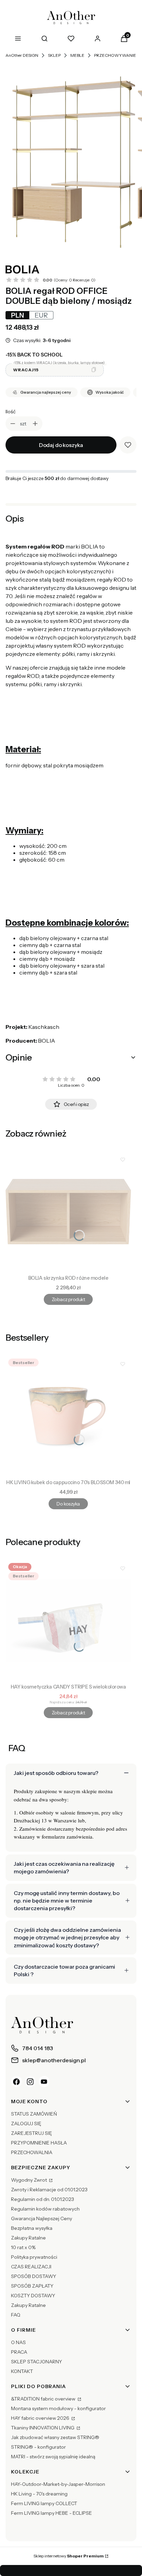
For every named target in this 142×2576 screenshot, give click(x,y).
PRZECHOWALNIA (32, 2152)
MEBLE (77, 55)
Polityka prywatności (34, 2257)
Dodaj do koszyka (61, 445)
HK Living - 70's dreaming (39, 2494)
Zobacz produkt (68, 1299)
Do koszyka (68, 1504)
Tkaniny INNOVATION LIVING (43, 2428)
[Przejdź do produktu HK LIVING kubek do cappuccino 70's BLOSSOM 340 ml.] (68, 1416)
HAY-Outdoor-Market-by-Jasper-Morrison (58, 2484)
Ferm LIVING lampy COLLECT (44, 2503)
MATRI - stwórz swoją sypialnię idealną (53, 2457)
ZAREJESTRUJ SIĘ (32, 2133)
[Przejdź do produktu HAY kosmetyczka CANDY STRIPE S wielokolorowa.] (68, 1620)
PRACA (19, 2352)
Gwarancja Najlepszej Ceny (42, 2218)
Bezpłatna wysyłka (32, 2228)
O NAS (18, 2342)
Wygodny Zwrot (29, 2180)
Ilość (11, 412)
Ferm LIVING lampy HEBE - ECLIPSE (52, 2513)
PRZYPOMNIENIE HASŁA (39, 2143)
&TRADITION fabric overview (44, 2399)
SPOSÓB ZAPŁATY (32, 2286)
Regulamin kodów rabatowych (45, 2209)
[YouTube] (44, 2082)
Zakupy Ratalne (28, 2238)
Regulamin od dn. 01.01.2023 (43, 2199)
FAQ (16, 2315)
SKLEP (54, 55)
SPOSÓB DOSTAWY (34, 2276)
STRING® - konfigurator (38, 2447)
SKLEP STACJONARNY (37, 2362)
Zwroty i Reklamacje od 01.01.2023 (49, 2190)
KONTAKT (22, 2371)
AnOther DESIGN (22, 55)
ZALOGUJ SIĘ (26, 2123)
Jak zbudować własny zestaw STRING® (55, 2437)
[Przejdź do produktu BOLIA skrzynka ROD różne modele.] (68, 1212)
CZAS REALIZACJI (31, 2267)
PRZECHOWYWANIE (115, 55)
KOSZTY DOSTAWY (33, 2296)
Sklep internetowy (69, 2556)
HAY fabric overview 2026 (41, 2418)
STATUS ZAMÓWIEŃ (34, 2114)
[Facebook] (17, 2082)
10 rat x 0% (23, 2247)
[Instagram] (30, 2082)
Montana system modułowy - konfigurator (58, 2408)
